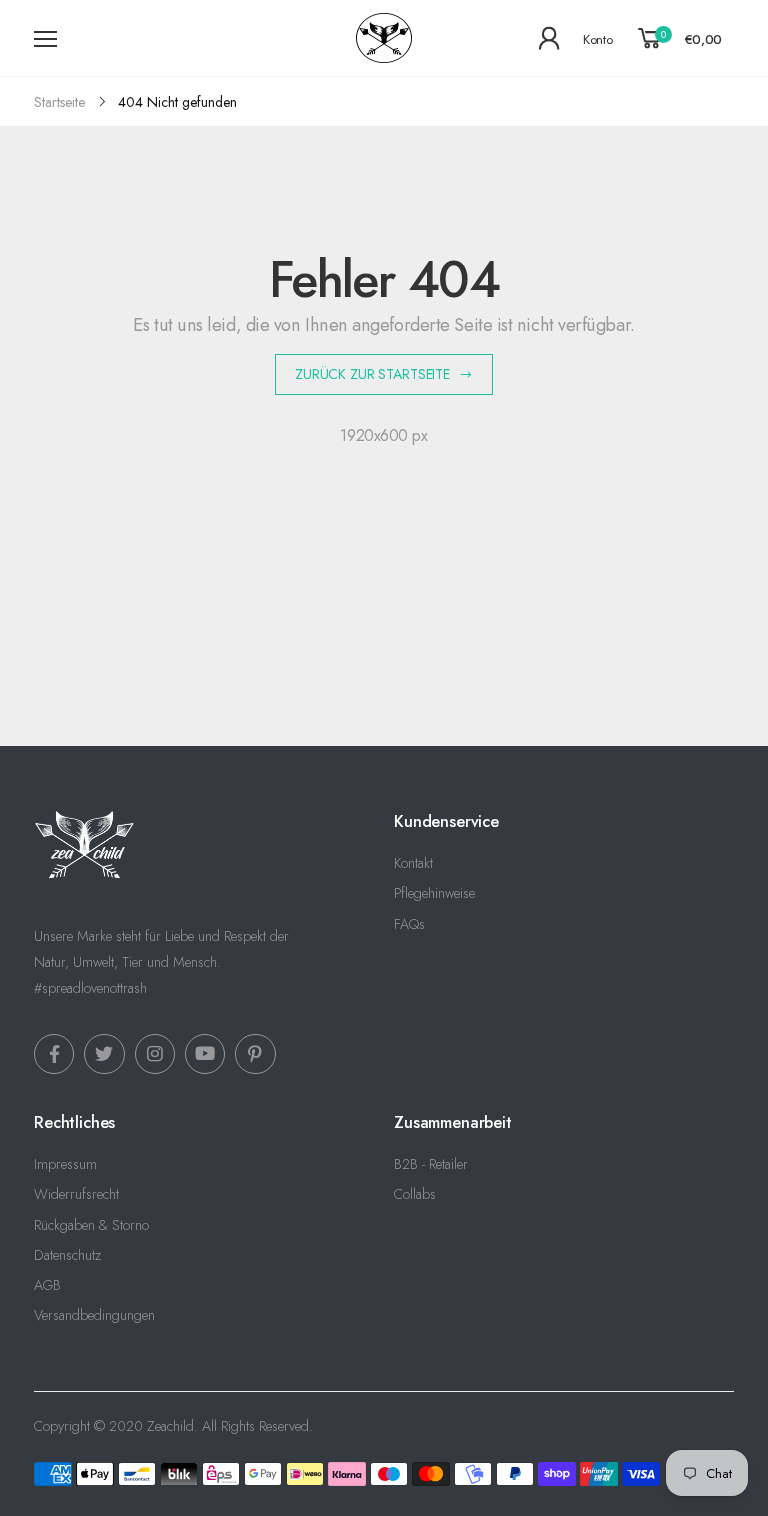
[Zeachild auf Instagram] (155, 1054)
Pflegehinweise (434, 893)
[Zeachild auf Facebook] (54, 1054)
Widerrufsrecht (76, 1194)
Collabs (415, 1194)
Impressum (65, 1164)
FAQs (409, 924)
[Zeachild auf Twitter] (104, 1054)
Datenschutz (67, 1255)
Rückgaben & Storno (91, 1225)
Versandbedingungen (94, 1315)
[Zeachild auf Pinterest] (255, 1054)
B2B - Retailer (431, 1164)
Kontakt (413, 863)
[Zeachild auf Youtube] (205, 1054)
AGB (47, 1285)
